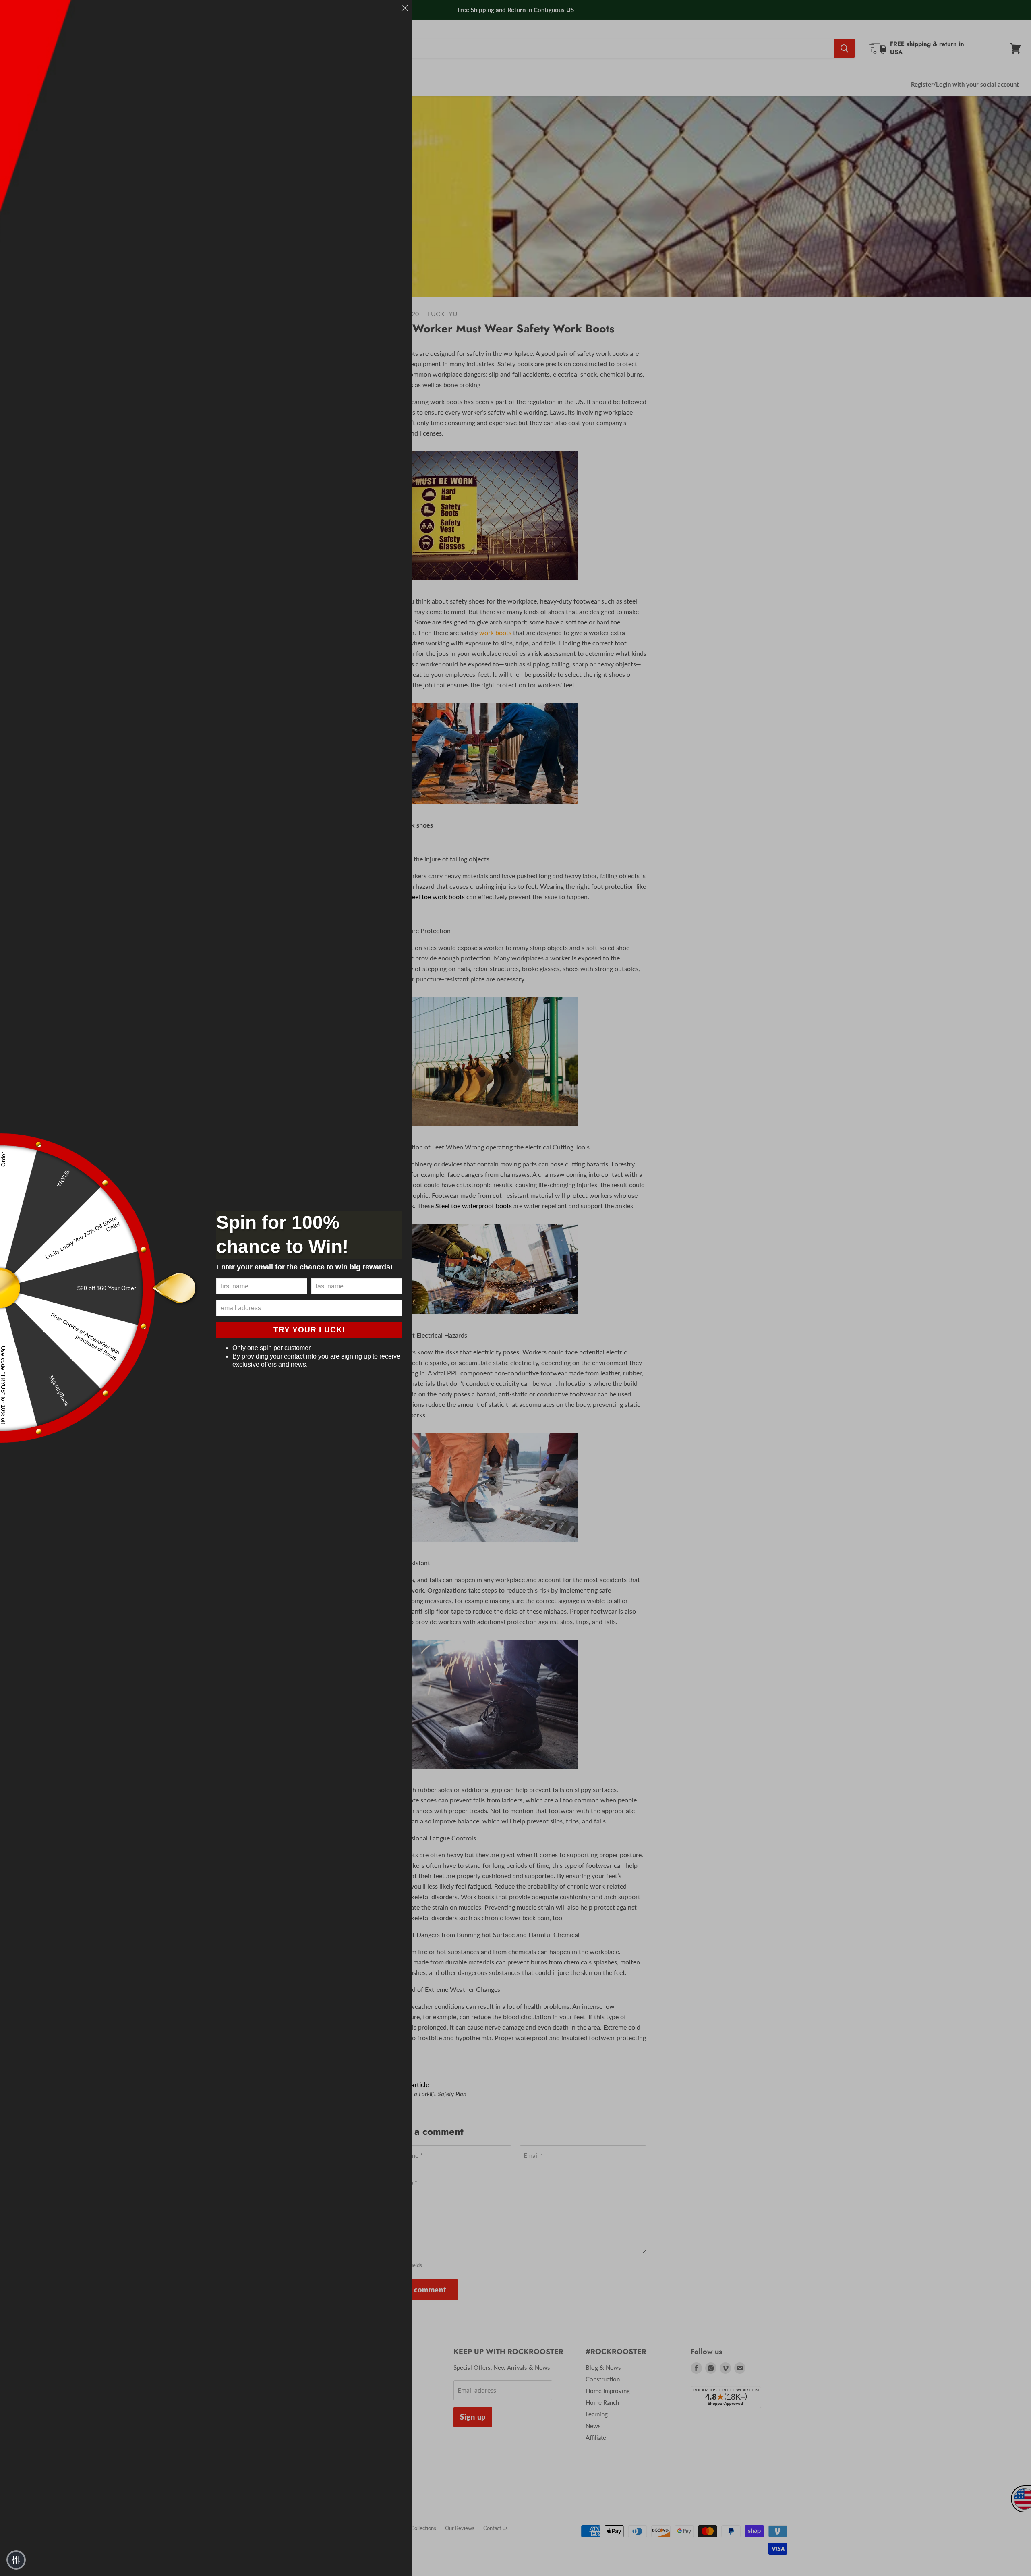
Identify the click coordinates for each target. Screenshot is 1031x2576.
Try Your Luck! (309, 1330)
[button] (16, 2560)
